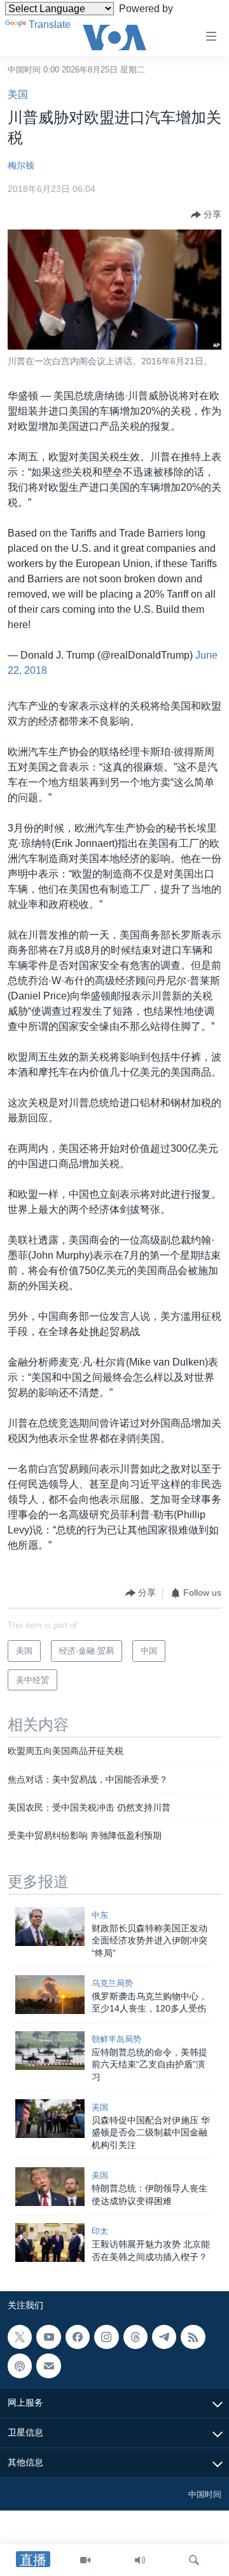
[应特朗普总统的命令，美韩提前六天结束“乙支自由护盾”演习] (50, 2051)
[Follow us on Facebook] (78, 2337)
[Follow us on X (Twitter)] (20, 2337)
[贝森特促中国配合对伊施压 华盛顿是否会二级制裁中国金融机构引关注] (50, 2119)
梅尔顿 (21, 165)
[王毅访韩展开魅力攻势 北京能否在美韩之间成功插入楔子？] (50, 2243)
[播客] (20, 2366)
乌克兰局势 (112, 1983)
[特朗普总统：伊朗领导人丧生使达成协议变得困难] (50, 2187)
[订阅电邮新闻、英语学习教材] (48, 2366)
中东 (100, 1915)
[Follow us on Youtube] (48, 2337)
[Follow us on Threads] (135, 2337)
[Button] (206, 215)
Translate (50, 24)
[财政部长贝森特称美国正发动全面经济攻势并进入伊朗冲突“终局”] (50, 1927)
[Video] (85, 2560)
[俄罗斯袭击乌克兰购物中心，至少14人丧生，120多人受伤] (50, 1995)
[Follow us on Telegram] (164, 2337)
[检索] (194, 2560)
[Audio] (140, 2560)
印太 (100, 2231)
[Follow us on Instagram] (106, 2337)
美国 (18, 94)
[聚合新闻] (193, 2337)
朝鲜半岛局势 (116, 2039)
